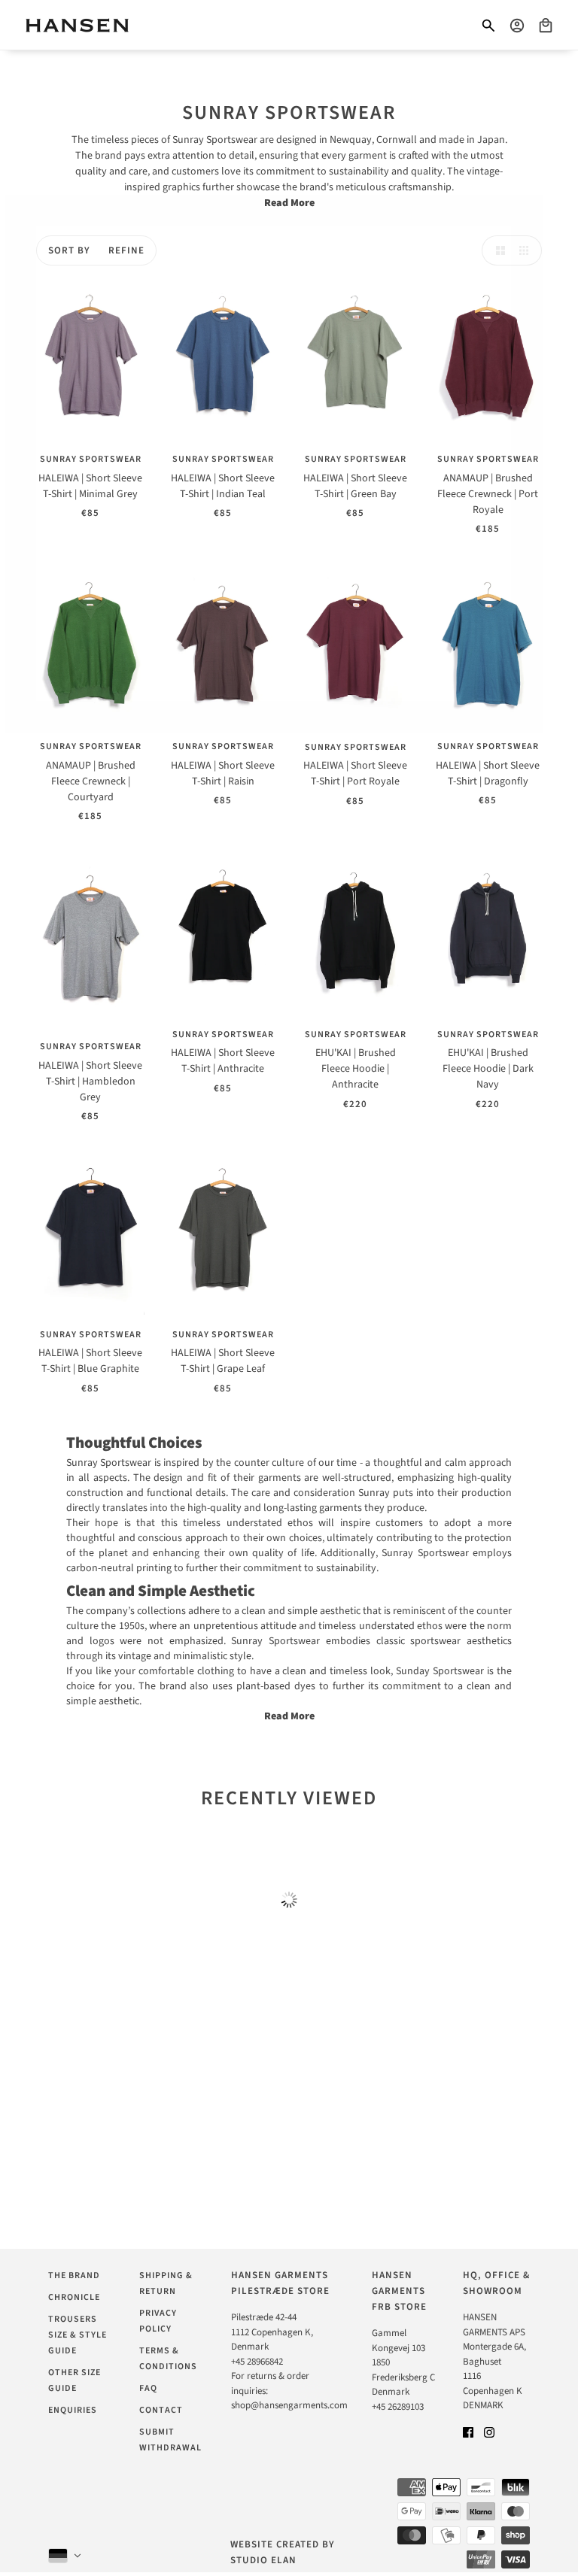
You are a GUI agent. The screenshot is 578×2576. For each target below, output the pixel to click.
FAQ (148, 2388)
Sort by (69, 250)
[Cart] (546, 26)
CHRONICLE (74, 2297)
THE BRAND (74, 2276)
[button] (497, 250)
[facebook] (468, 2433)
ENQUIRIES (73, 2410)
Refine (126, 250)
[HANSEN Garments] (77, 25)
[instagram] (489, 2433)
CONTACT (161, 2410)
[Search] (488, 26)
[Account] (517, 26)
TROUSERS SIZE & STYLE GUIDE (78, 2335)
